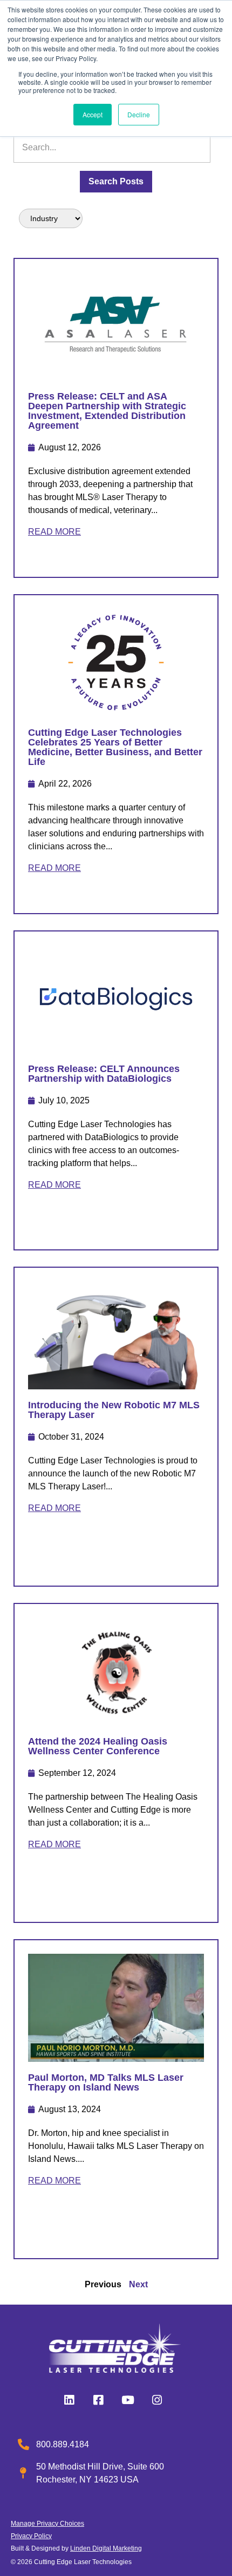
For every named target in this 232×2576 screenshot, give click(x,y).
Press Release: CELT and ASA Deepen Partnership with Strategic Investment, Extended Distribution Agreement (107, 411)
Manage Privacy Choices (47, 2524)
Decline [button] (139, 114)
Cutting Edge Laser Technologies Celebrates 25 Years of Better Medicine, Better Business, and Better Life (115, 747)
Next (138, 2284)
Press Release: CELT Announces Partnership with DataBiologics (104, 1074)
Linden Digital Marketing (106, 2548)
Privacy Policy (31, 2536)
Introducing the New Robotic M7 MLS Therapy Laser (114, 1410)
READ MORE (54, 532)
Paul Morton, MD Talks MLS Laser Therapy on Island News (106, 2082)
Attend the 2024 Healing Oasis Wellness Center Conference (98, 1746)
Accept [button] (93, 114)
